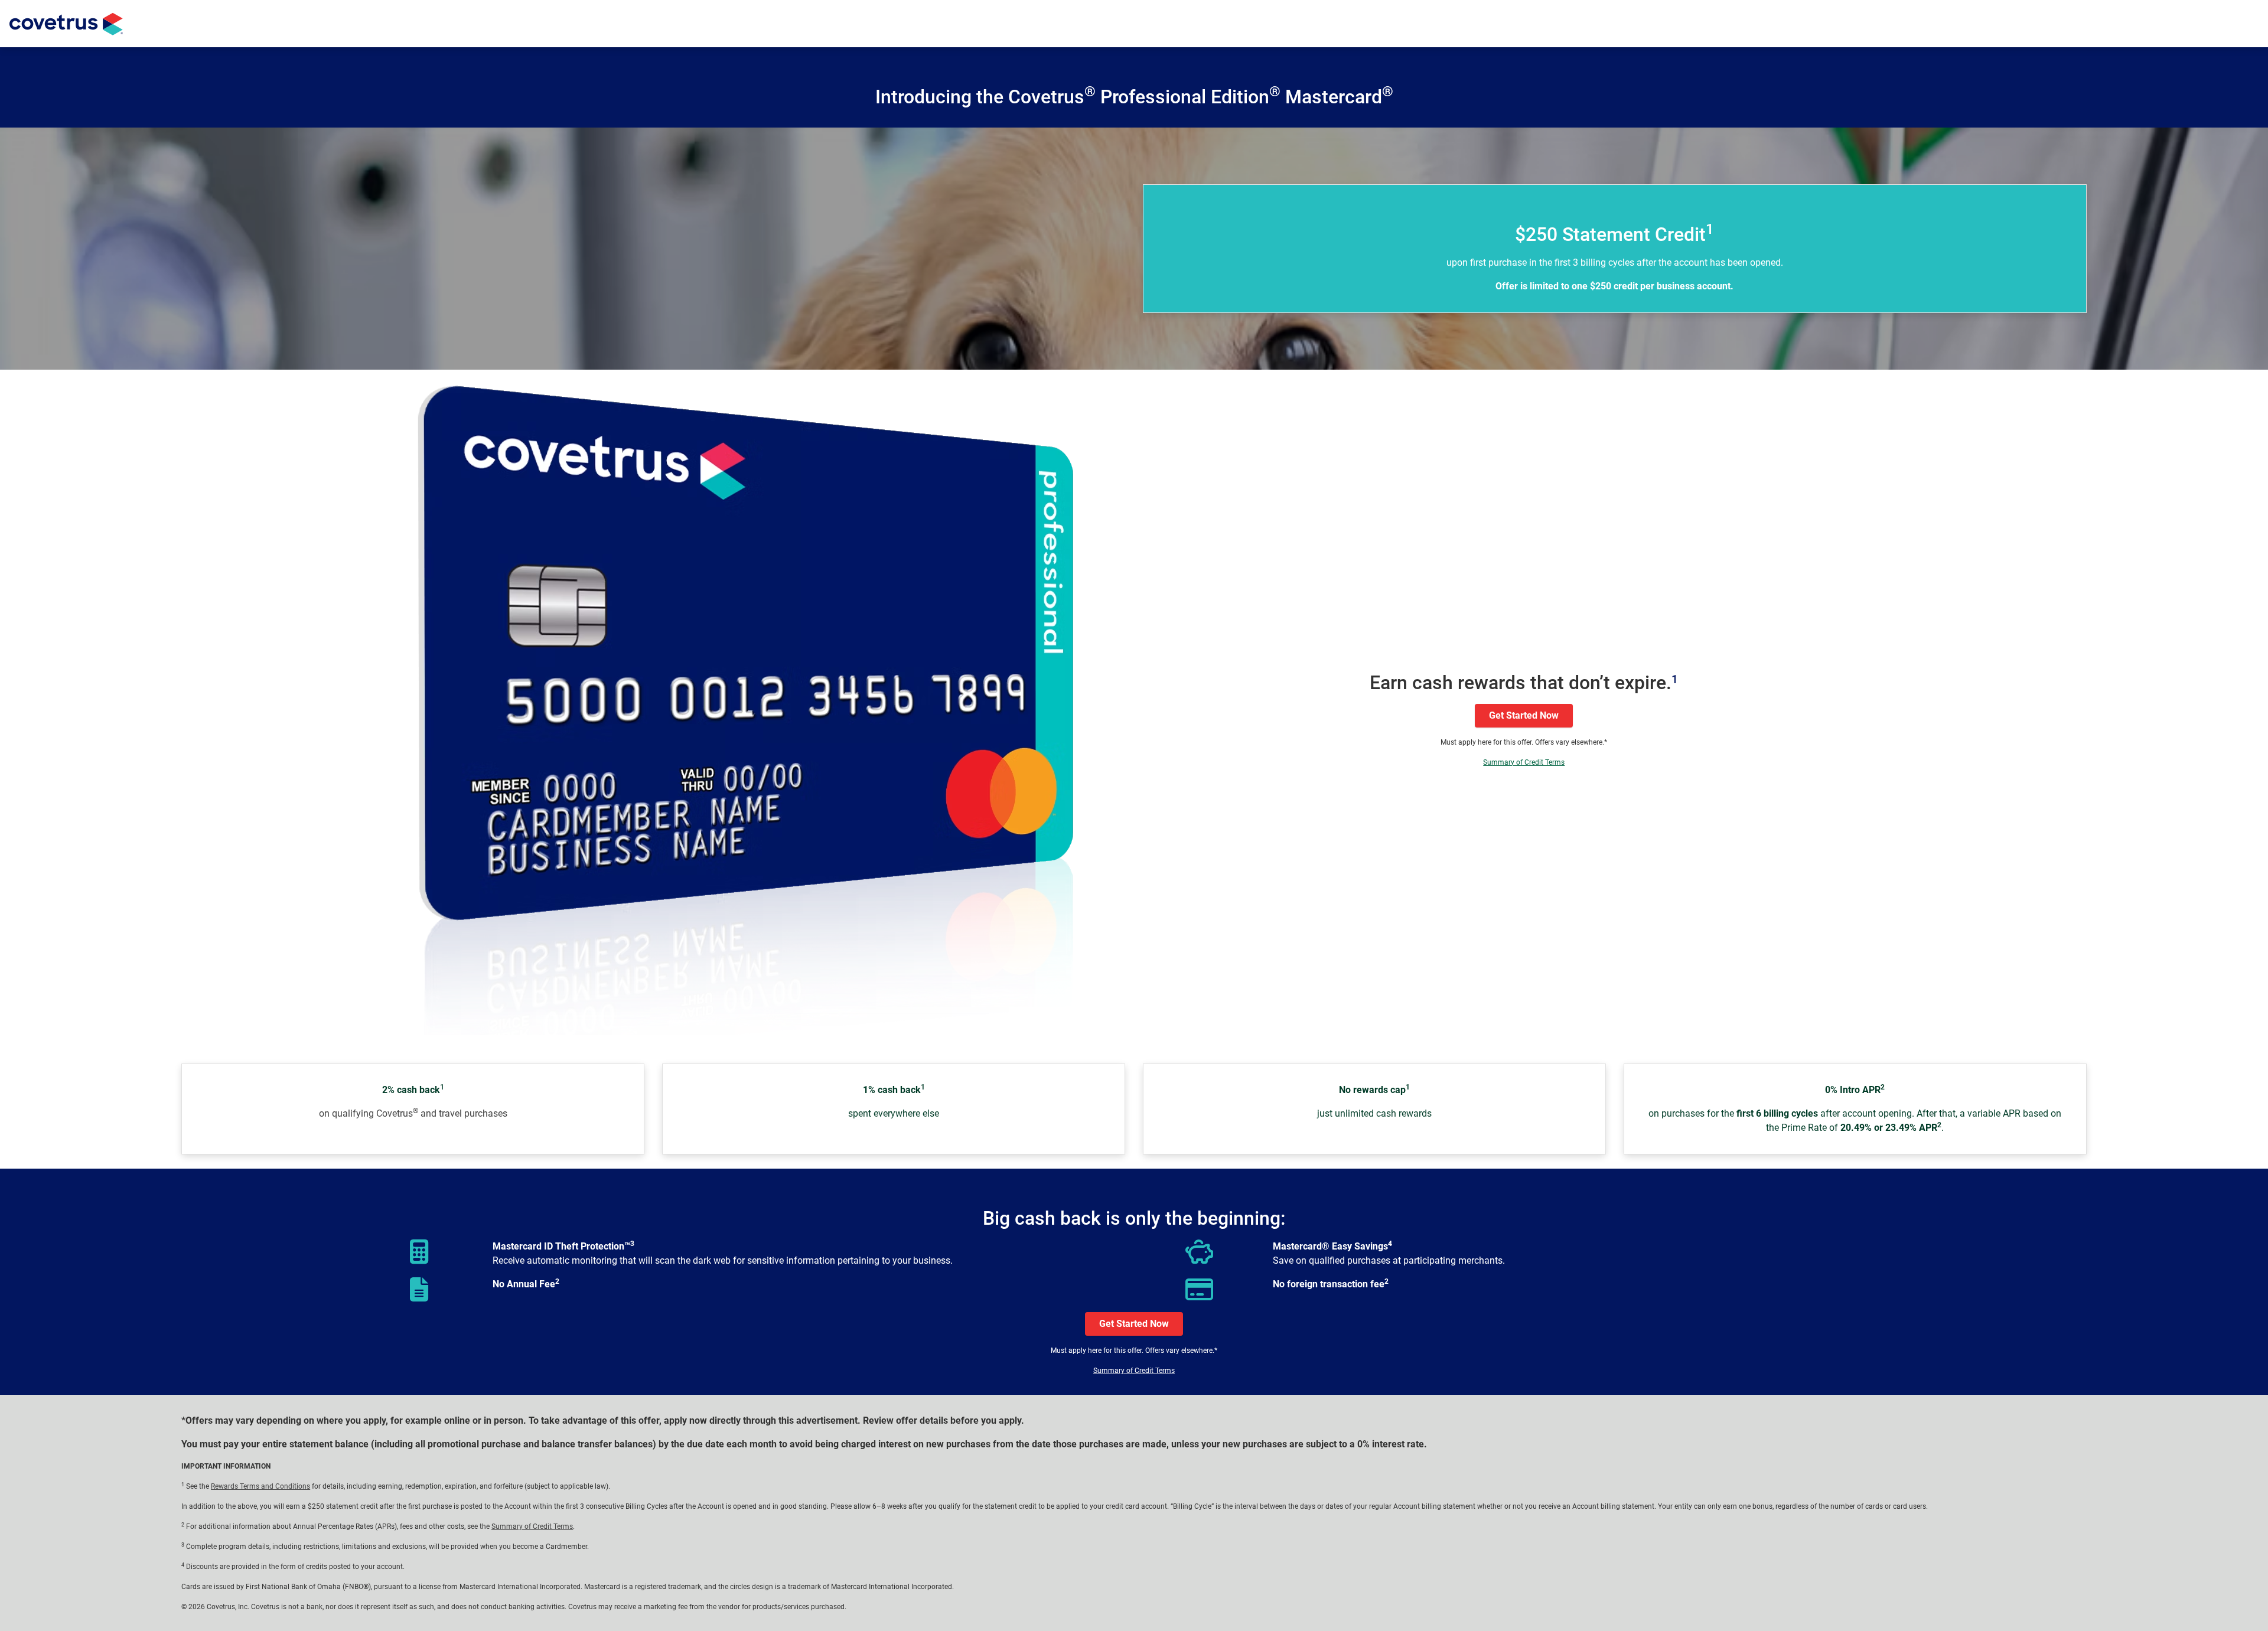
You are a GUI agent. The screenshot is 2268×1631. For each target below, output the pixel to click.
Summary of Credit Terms (1524, 762)
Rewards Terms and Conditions (260, 1486)
